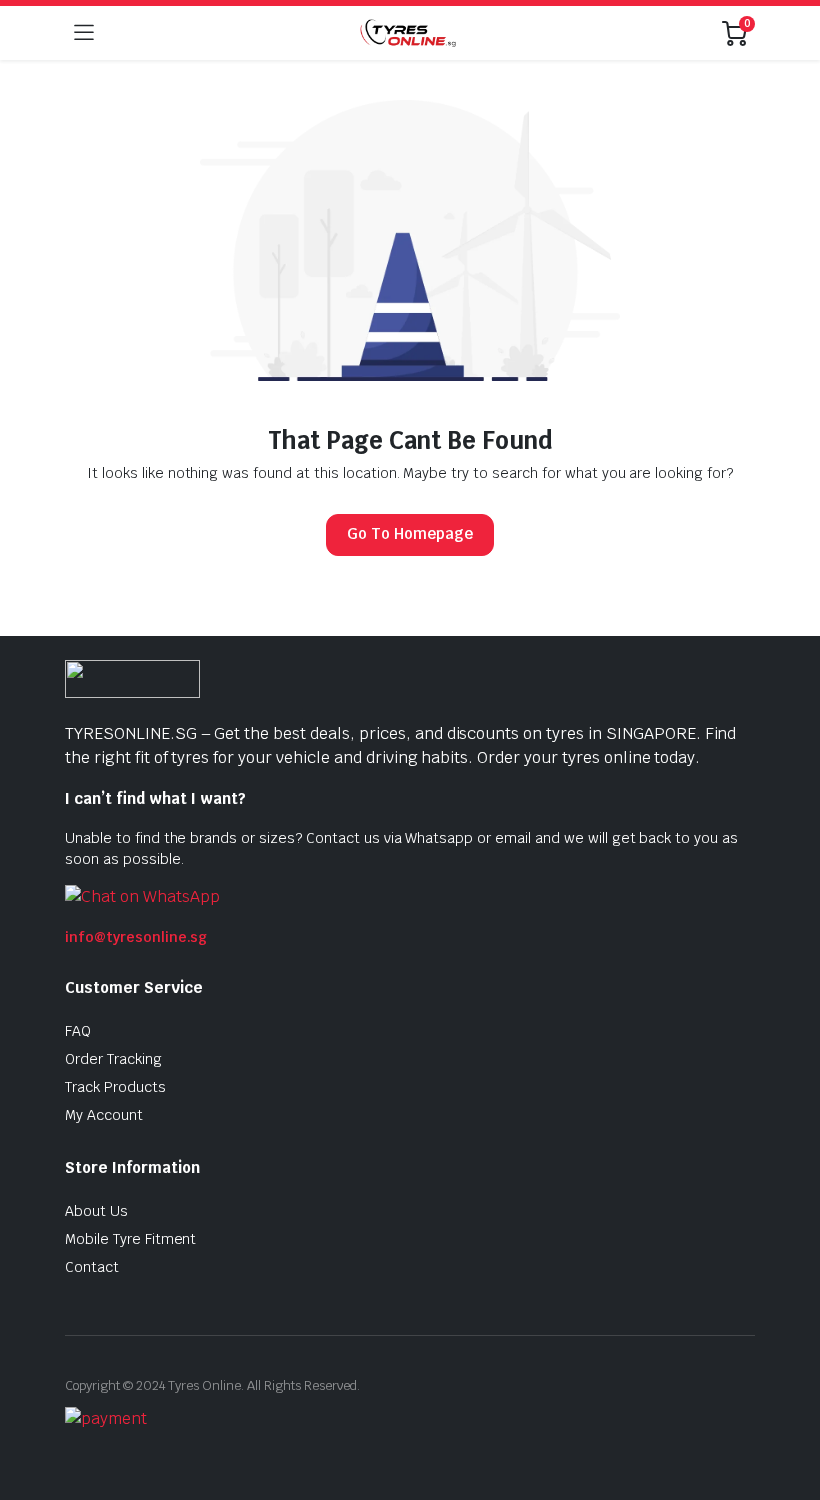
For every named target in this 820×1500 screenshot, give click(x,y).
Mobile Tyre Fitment (130, 1239)
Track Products (115, 1087)
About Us (96, 1211)
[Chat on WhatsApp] (142, 896)
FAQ (78, 1031)
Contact (92, 1267)
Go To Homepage (410, 533)
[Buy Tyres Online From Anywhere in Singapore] (408, 32)
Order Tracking (113, 1059)
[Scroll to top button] (788, 1410)
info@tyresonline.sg (136, 937)
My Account (104, 1115)
